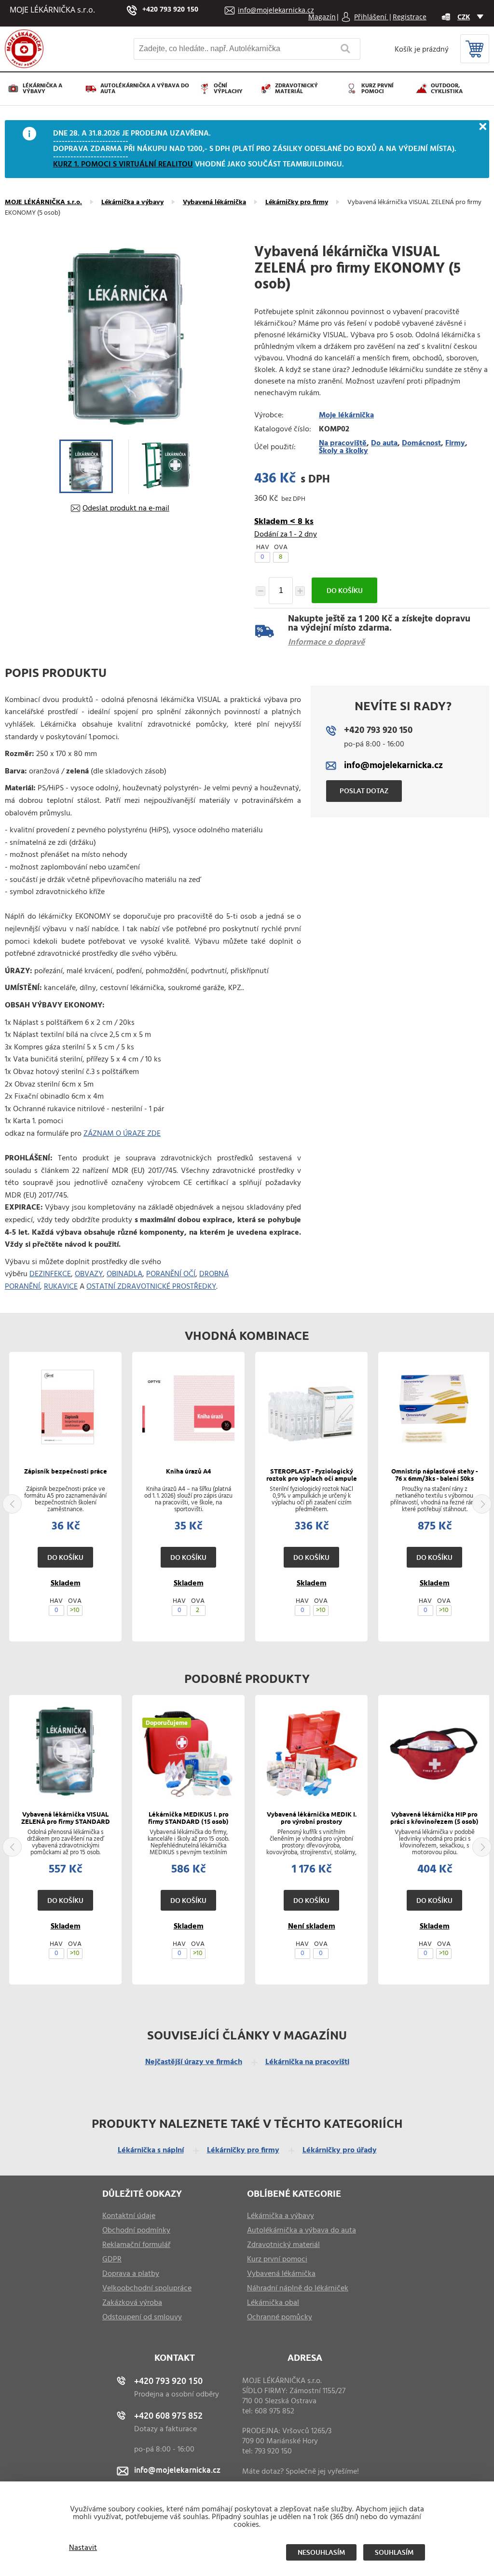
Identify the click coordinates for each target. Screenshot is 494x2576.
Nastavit (83, 2548)
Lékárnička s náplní (151, 2150)
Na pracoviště (343, 443)
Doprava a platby (131, 2274)
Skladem (66, 1584)
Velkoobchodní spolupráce (147, 2288)
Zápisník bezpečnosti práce (66, 1472)
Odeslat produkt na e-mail (126, 509)
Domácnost (421, 443)
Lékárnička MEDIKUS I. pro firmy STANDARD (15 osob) (188, 1818)
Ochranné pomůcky (280, 2317)
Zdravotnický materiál (296, 89)
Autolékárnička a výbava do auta (145, 89)
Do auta (384, 443)
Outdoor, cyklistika (447, 89)
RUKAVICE (61, 1287)
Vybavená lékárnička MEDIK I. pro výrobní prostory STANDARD (312, 1822)
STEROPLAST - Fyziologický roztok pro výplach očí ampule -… (312, 1479)
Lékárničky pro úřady (340, 2150)
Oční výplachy (228, 89)
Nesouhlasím (321, 2552)
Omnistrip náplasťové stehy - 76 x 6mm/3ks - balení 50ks (434, 1475)
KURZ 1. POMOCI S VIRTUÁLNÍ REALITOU (123, 165)
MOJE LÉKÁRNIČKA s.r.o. (43, 203)
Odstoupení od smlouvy (142, 2317)
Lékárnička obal (273, 2303)
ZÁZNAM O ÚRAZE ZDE (122, 1134)
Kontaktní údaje (129, 2216)
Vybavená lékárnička (214, 203)
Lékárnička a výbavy (42, 89)
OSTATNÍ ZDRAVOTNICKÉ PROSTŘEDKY (151, 1287)
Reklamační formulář (136, 2245)
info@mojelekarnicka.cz (276, 10)
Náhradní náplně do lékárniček (298, 2288)
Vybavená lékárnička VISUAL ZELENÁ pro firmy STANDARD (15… (66, 1822)
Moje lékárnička (346, 415)
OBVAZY (89, 1274)
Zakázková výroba (132, 2303)
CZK (464, 17)
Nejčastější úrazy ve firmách (194, 2062)
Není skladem (312, 1927)
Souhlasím (394, 2552)
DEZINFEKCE (50, 1274)
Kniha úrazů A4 (188, 1472)
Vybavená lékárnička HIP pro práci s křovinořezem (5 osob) (434, 1818)
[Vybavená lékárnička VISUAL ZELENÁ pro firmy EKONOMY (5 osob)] (126, 337)
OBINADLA (124, 1274)
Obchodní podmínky (136, 2231)
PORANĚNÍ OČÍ (171, 1274)
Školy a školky (343, 451)
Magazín (322, 17)
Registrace (410, 17)
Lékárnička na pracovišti (307, 2062)
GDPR (112, 2259)
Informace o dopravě (326, 642)
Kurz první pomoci (377, 89)
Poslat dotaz (364, 791)
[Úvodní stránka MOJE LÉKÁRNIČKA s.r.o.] (24, 66)
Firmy (455, 443)
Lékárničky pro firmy (297, 203)
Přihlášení (371, 17)
